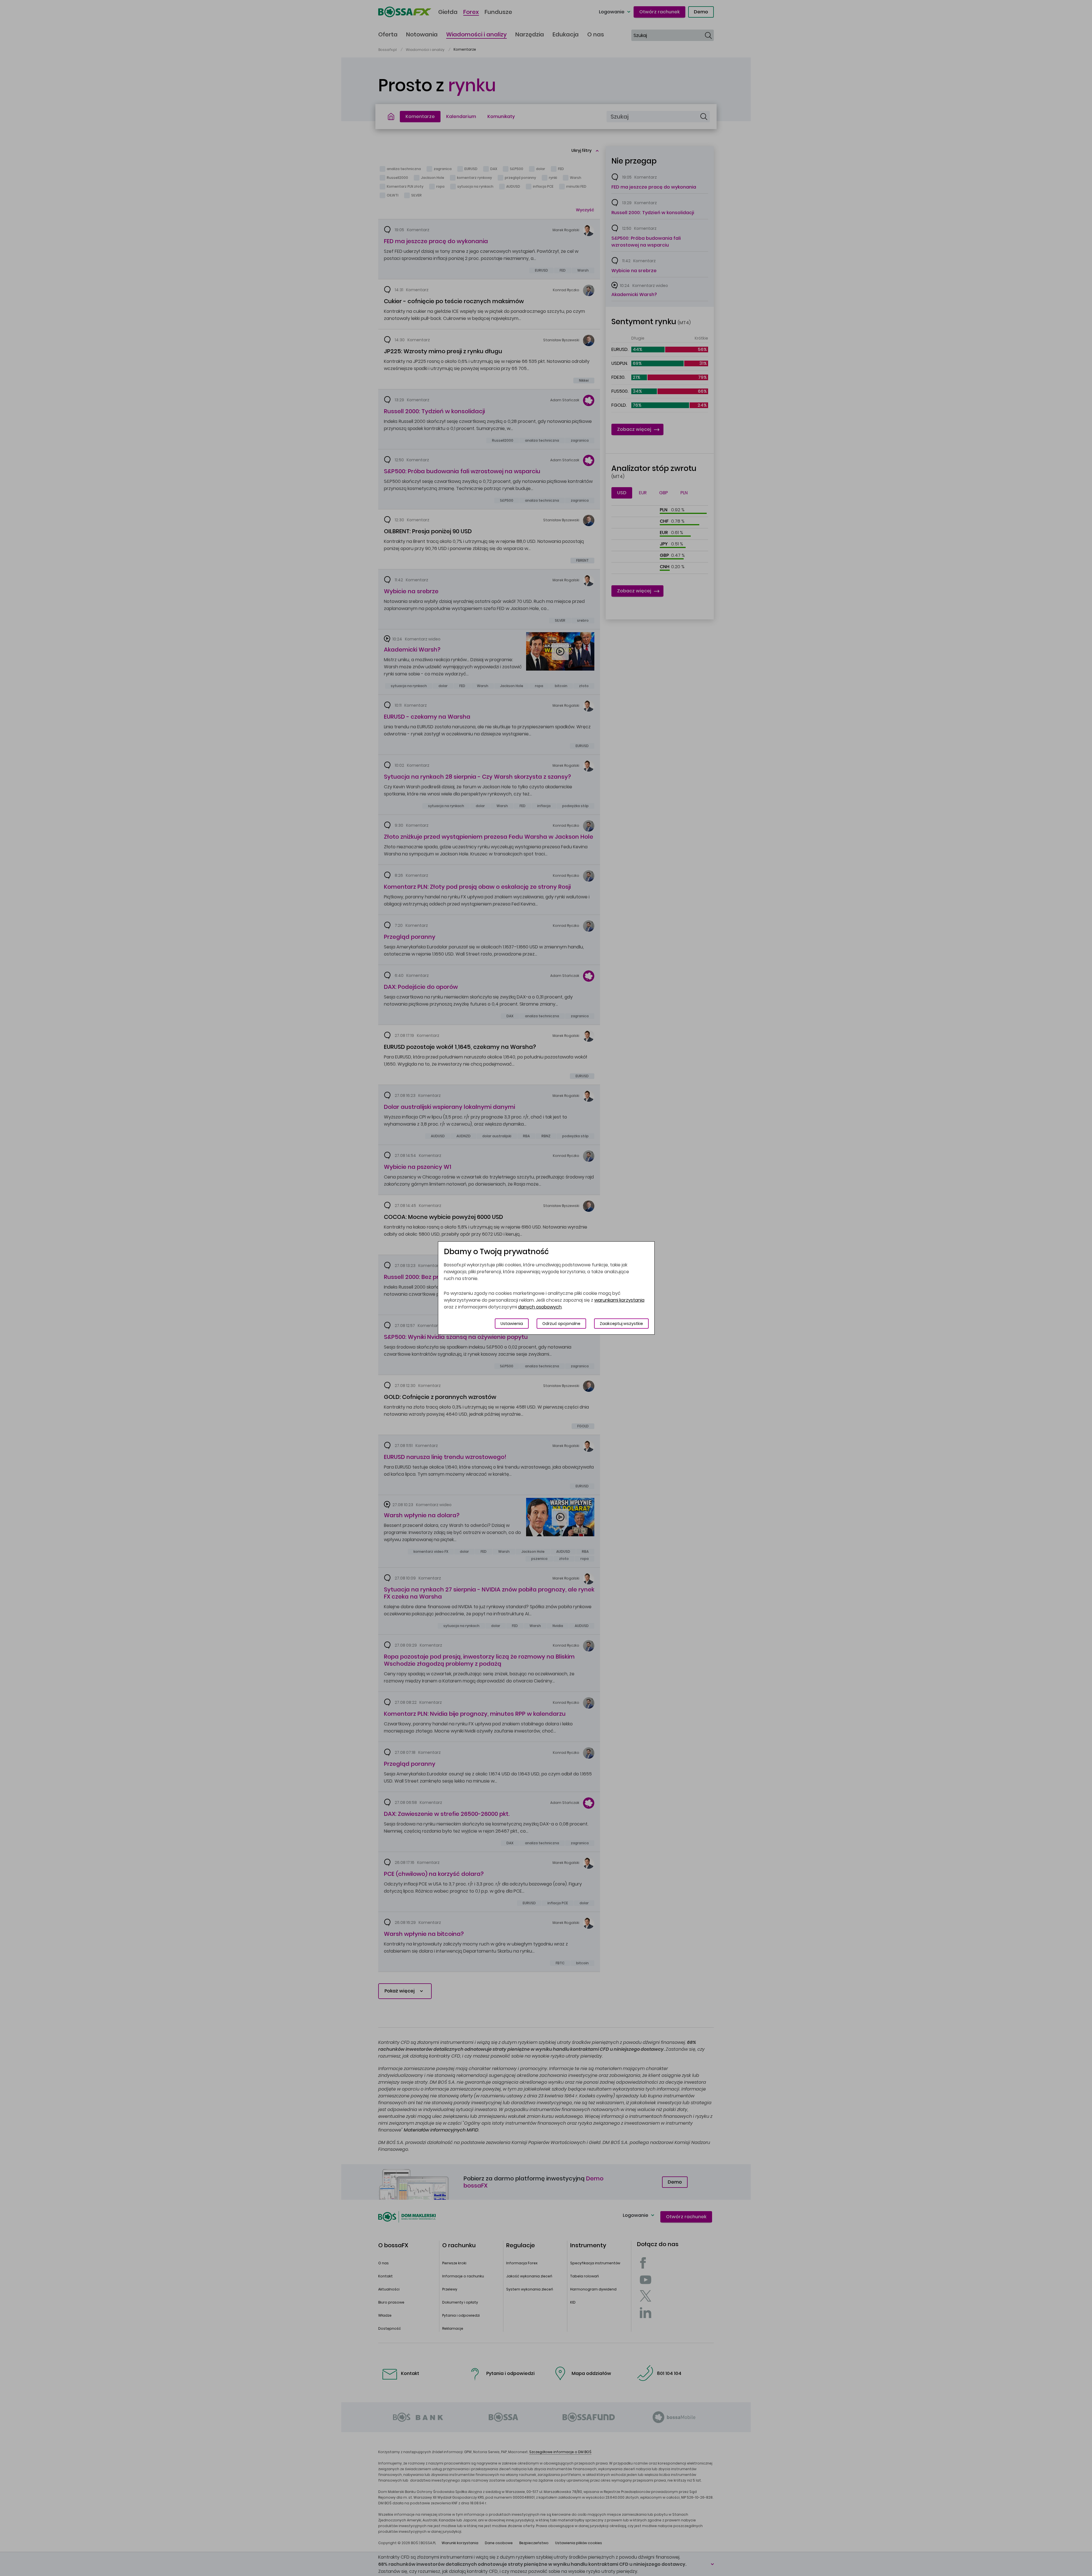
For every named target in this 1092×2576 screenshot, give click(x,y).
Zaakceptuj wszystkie (621, 1324)
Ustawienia (512, 1324)
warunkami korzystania (619, 1300)
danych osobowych (540, 1307)
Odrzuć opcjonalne (561, 1324)
